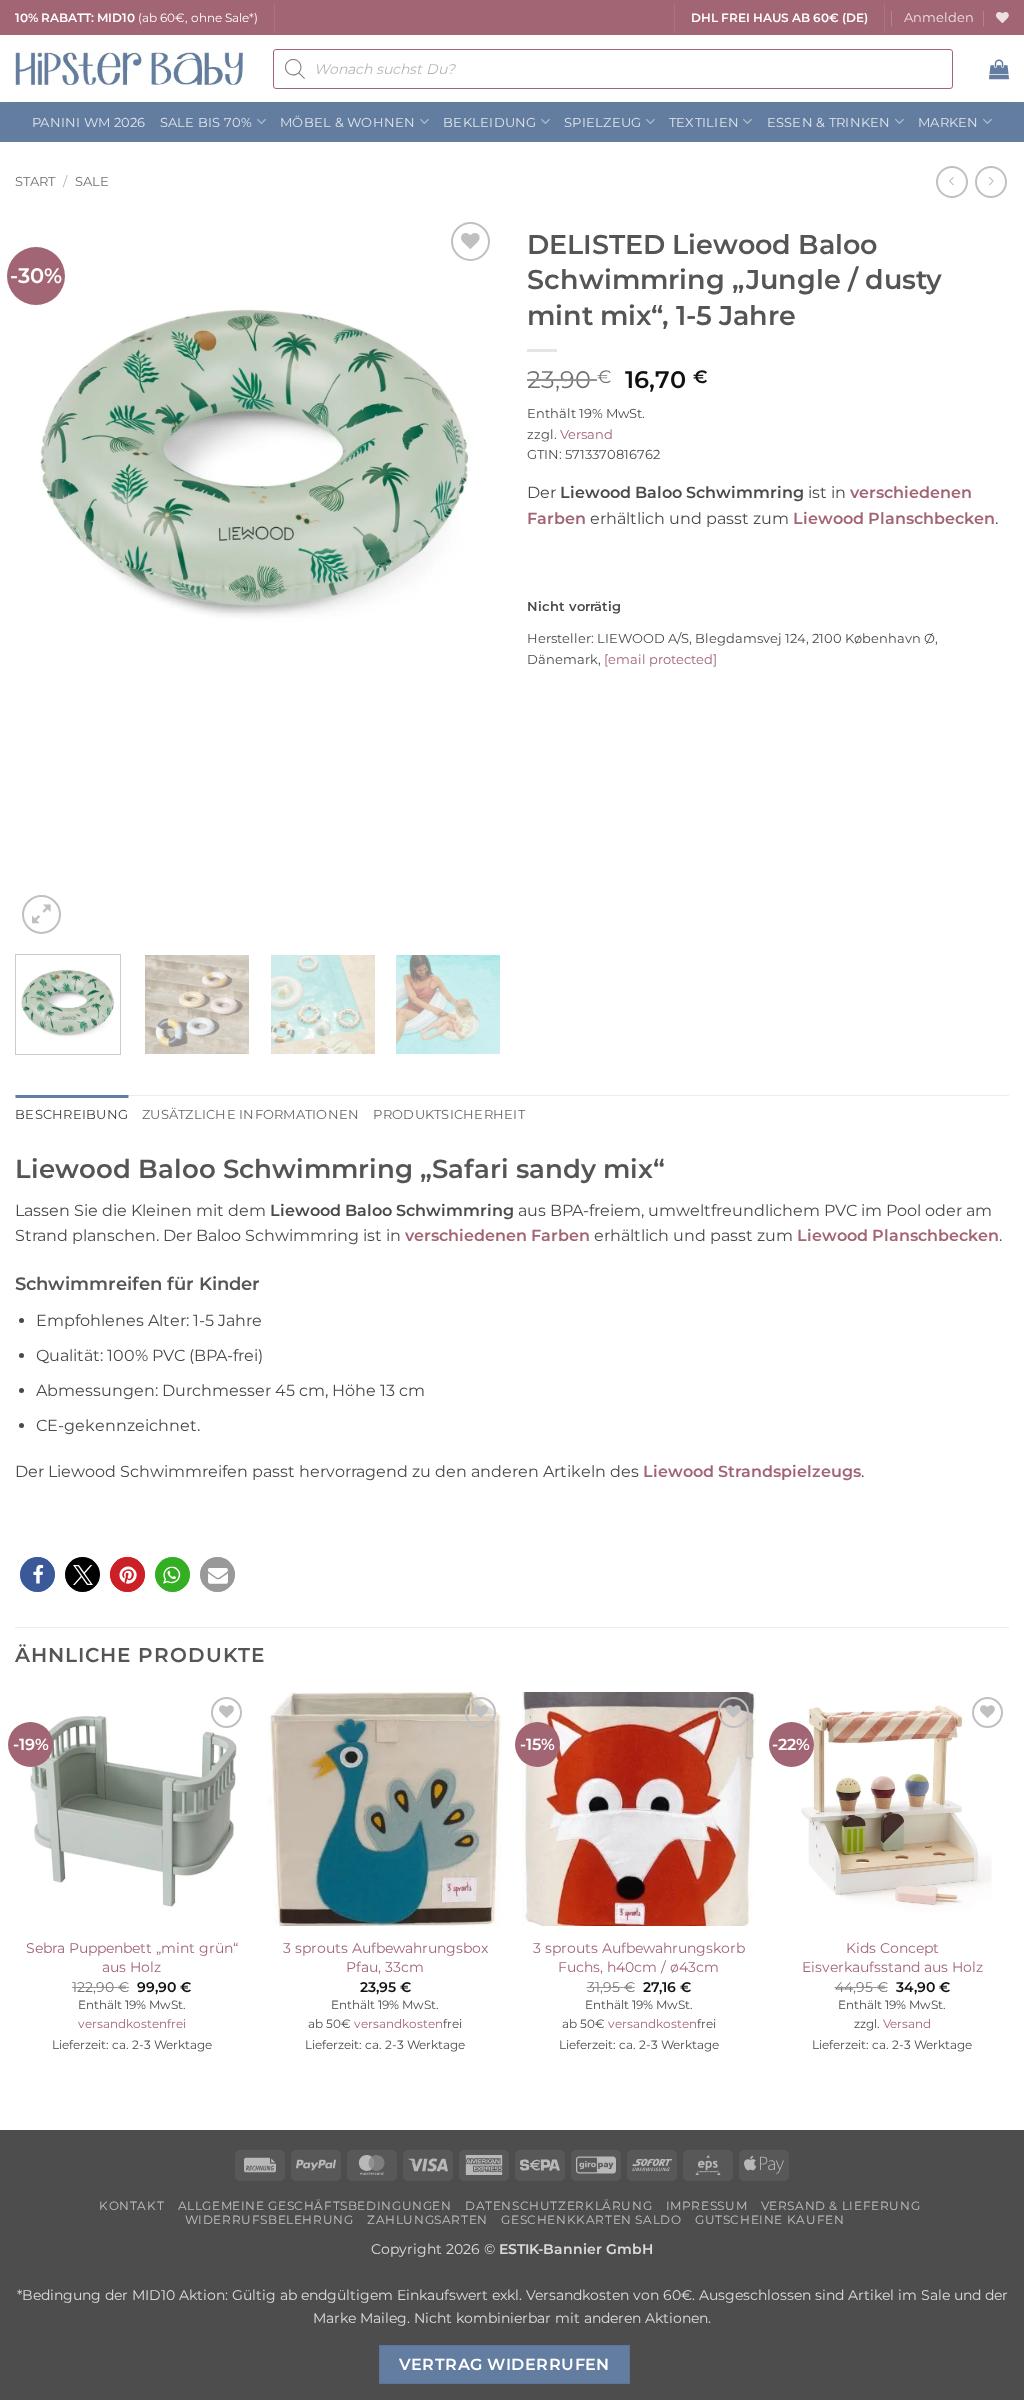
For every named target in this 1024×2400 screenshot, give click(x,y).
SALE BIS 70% (206, 122)
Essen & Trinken (829, 122)
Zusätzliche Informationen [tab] (250, 1114)
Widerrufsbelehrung (269, 2219)
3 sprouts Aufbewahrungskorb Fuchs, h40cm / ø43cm (639, 1957)
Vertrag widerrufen (504, 2364)
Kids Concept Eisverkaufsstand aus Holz (892, 1957)
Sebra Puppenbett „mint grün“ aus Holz (132, 1957)
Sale (92, 181)
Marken (948, 122)
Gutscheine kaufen (769, 2219)
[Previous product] (990, 181)
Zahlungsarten (427, 2219)
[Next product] (951, 181)
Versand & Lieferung (841, 2205)
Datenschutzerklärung (558, 2205)
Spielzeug (602, 122)
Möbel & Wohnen (348, 122)
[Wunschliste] (1002, 17)
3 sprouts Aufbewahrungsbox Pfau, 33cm (385, 1957)
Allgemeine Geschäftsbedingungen (315, 2205)
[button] (939, 18)
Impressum (707, 2205)
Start (35, 181)
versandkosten (398, 2024)
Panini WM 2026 (89, 122)
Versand (586, 434)
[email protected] (660, 659)
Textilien (704, 122)
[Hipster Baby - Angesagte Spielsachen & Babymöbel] (129, 68)
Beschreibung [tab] (71, 1114)
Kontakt (131, 2205)
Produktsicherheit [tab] (448, 1114)
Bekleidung (490, 122)
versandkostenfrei (132, 2024)
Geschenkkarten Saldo (591, 2219)
